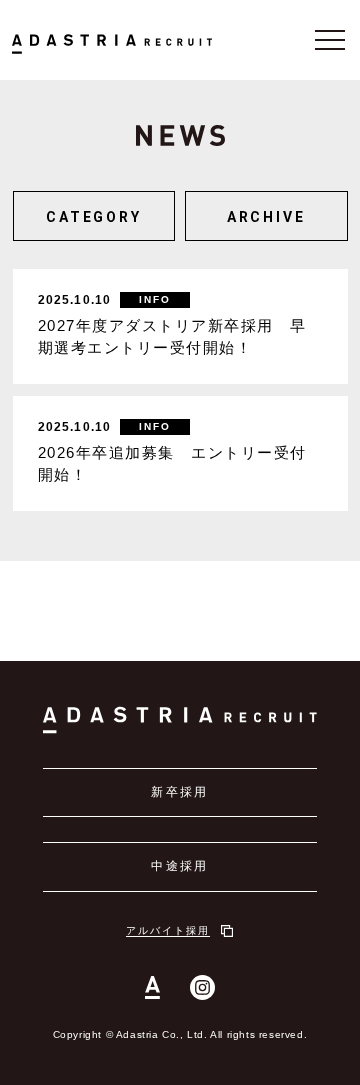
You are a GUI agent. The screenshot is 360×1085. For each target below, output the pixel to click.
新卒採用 (180, 792)
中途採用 (180, 866)
